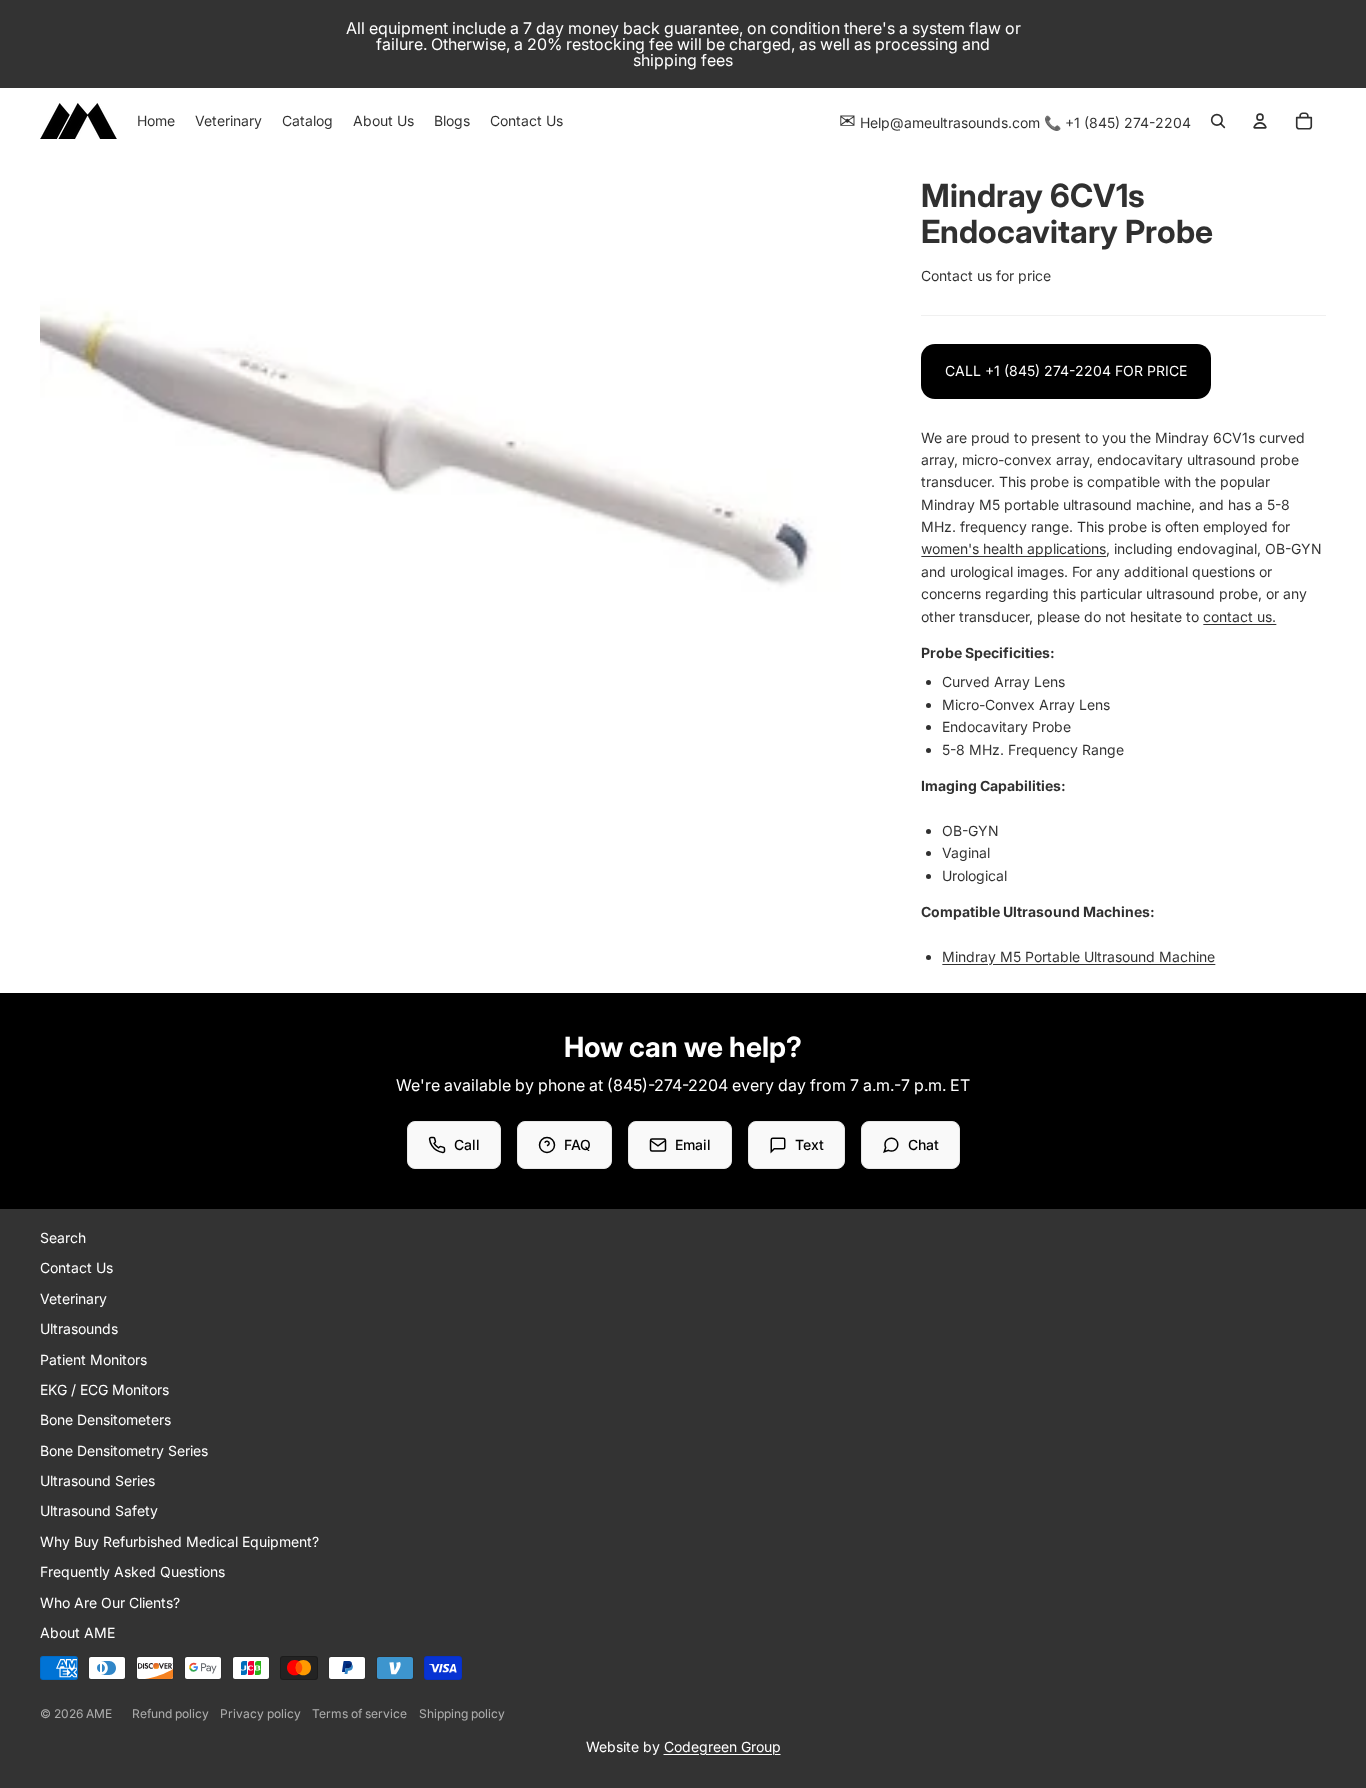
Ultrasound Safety (99, 1510)
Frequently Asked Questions (132, 1571)
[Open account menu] (1260, 121)
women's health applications (1013, 548)
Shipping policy (462, 1713)
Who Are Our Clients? (110, 1602)
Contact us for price (986, 275)
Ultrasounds (79, 1328)
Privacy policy (260, 1713)
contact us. (1239, 616)
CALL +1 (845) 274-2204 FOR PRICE (1066, 370)
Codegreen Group (722, 1746)
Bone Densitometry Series (124, 1450)
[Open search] (1218, 121)
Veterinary (73, 1298)
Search (63, 1237)
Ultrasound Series (97, 1480)
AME (99, 1713)
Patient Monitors (93, 1359)
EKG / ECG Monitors (104, 1389)
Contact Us (76, 1267)
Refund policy (170, 1713)
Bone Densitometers (105, 1419)
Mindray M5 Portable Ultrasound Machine (1078, 956)
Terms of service (359, 1713)
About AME (77, 1632)
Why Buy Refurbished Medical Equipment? (179, 1541)
